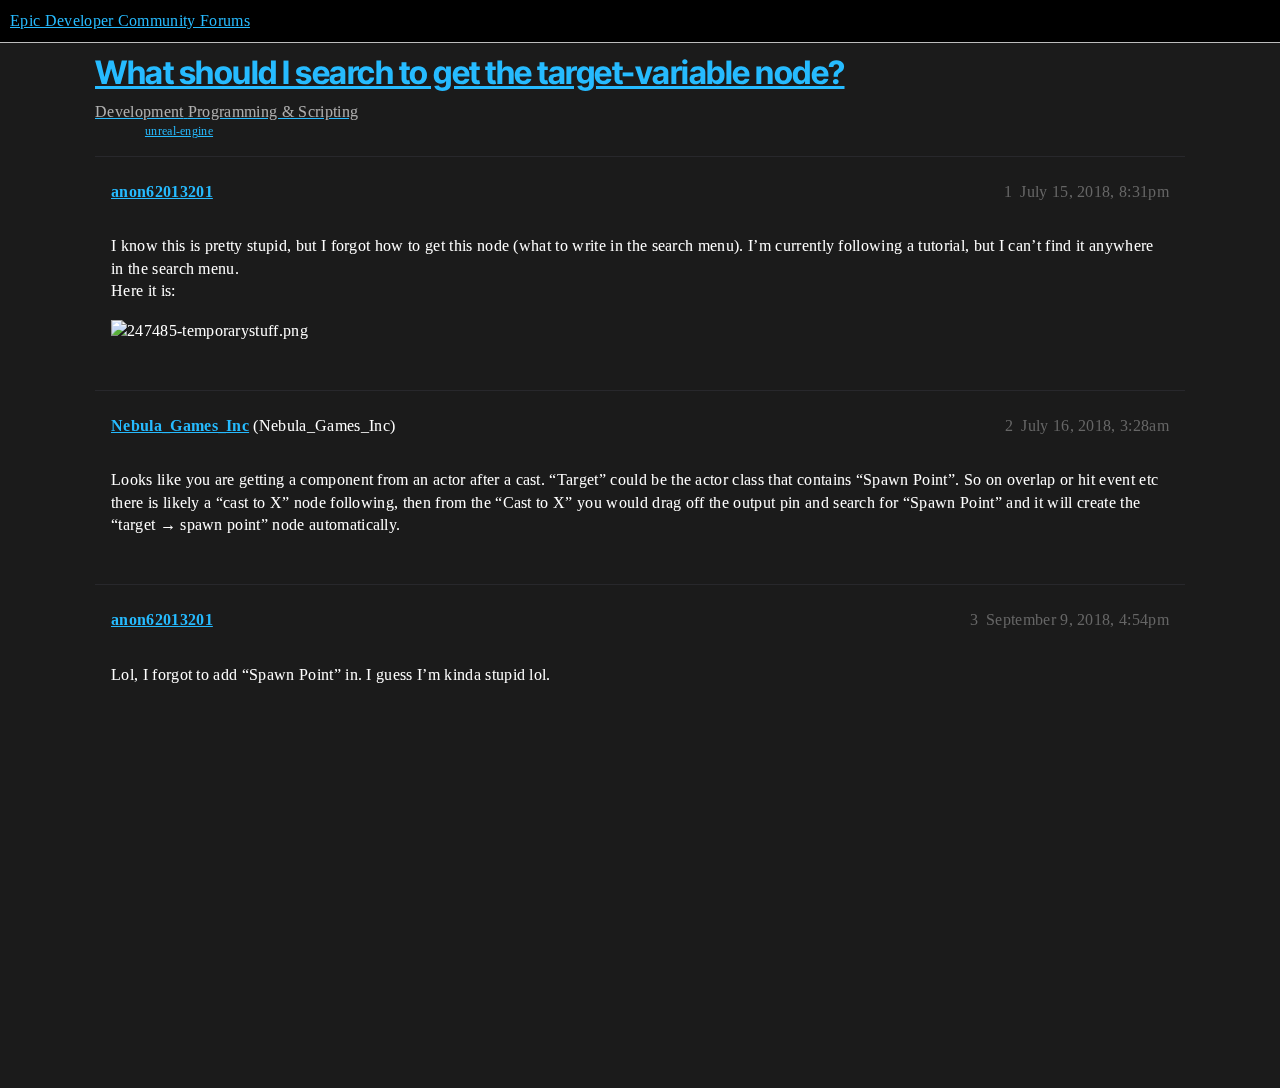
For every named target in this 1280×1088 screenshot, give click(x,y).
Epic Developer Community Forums (130, 20)
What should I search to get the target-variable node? (470, 72)
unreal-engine (179, 131)
